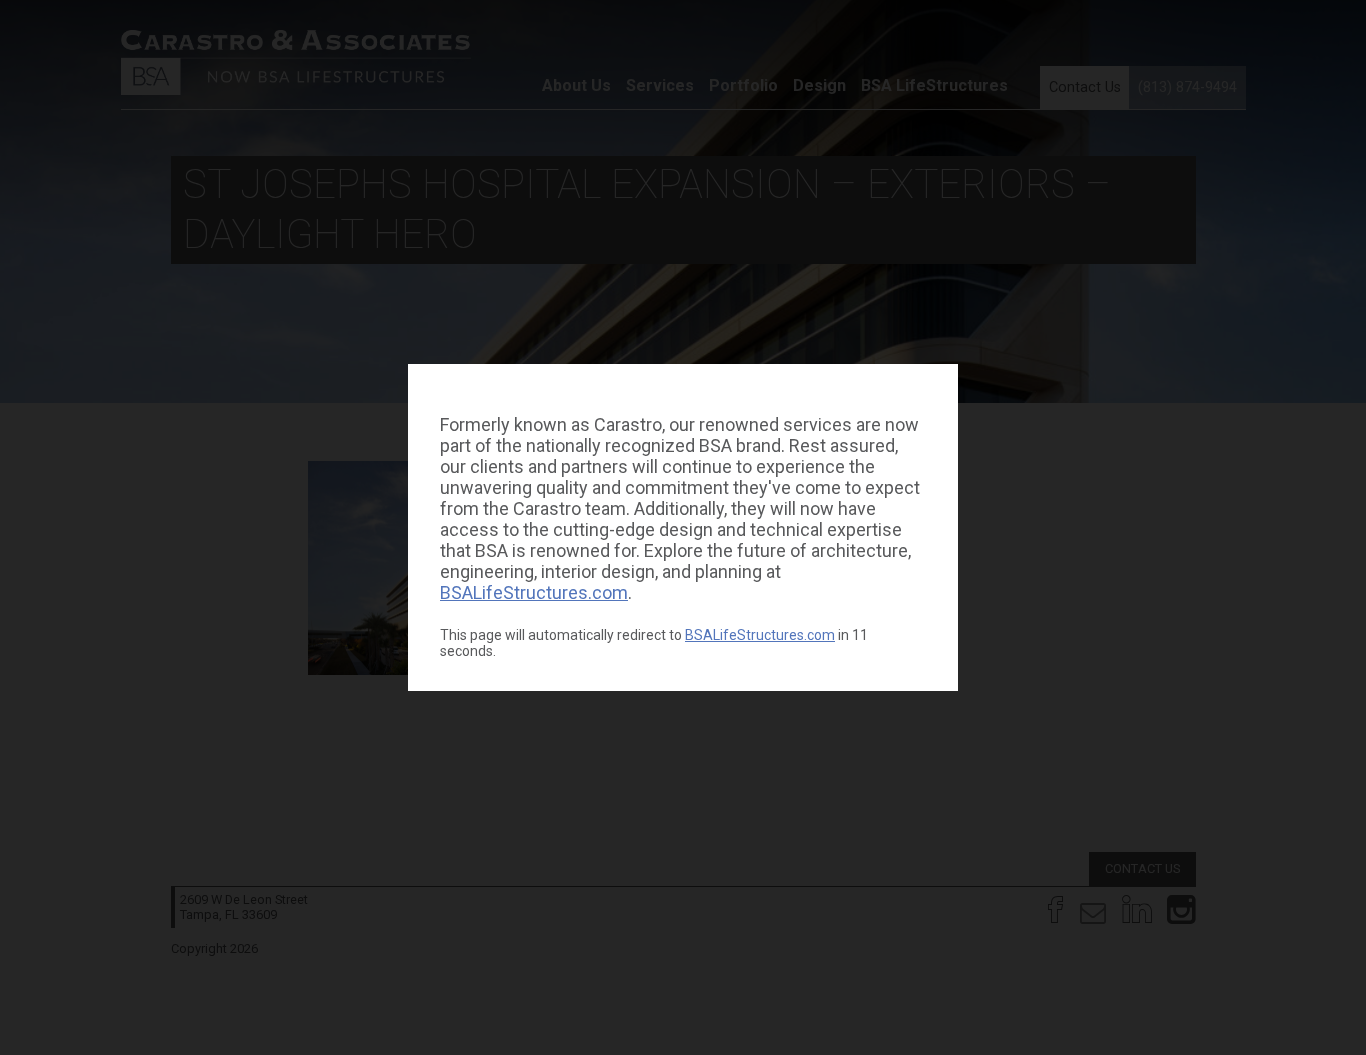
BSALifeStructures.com (534, 592)
